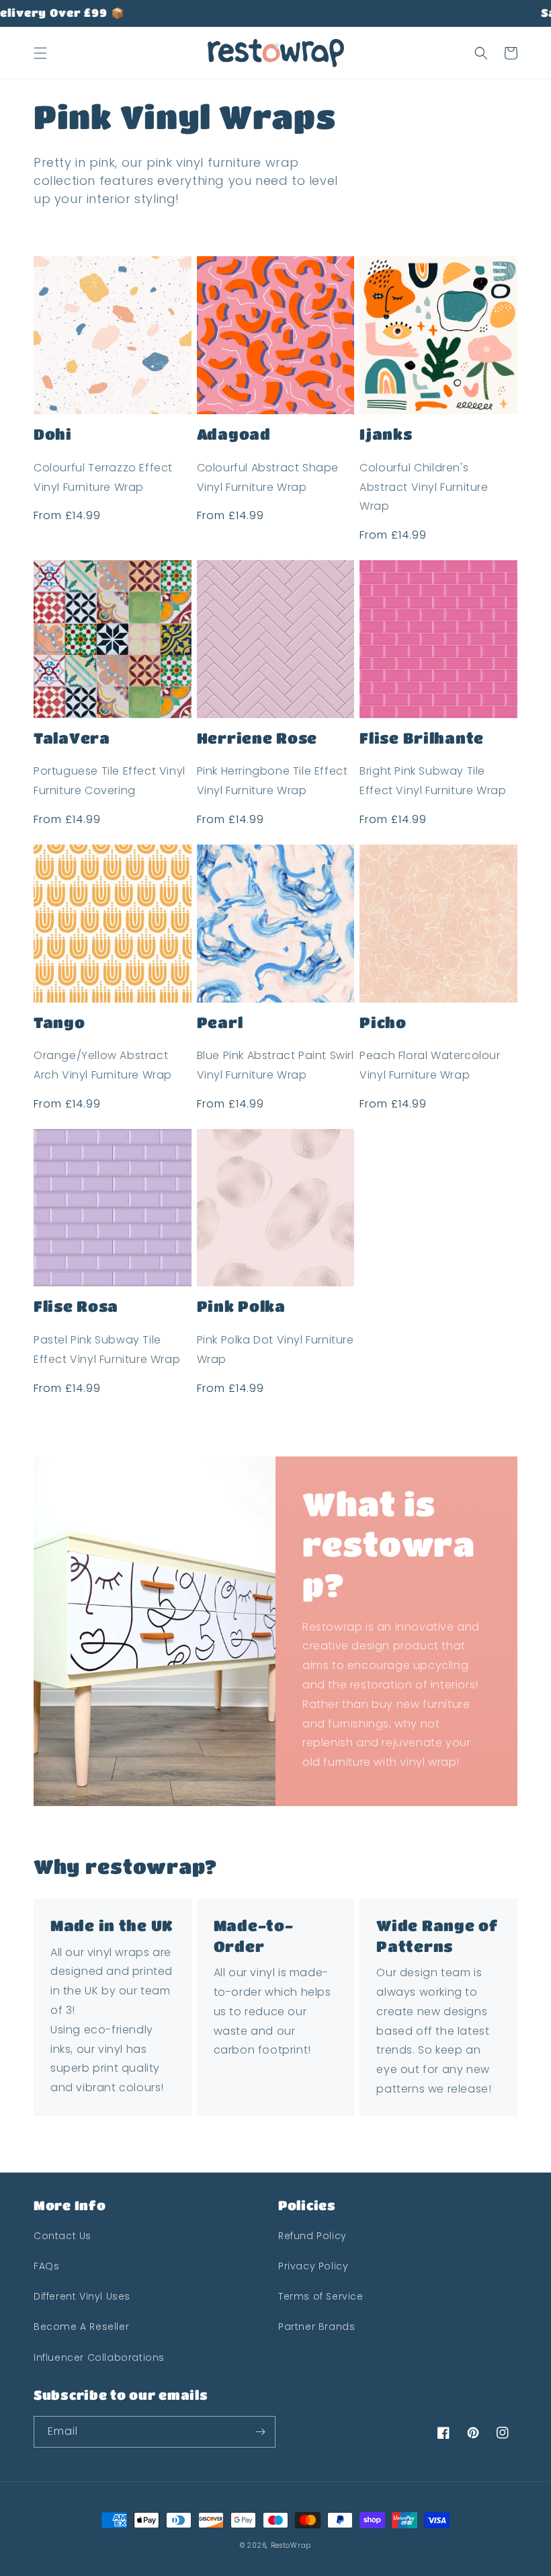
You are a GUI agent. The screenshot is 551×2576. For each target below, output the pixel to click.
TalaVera (72, 738)
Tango (59, 1022)
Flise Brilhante (422, 738)
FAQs (46, 2266)
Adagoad (234, 434)
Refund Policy (312, 2236)
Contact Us (62, 2236)
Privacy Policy (313, 2266)
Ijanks (386, 434)
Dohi (53, 434)
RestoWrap (291, 2545)
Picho (383, 1022)
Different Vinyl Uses (82, 2296)
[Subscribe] (260, 2432)
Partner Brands (316, 2327)
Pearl (220, 1022)
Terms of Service (321, 2296)
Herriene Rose (257, 738)
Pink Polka (241, 1306)
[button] (40, 53)
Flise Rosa (76, 1306)
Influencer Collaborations (99, 2357)
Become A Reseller (81, 2327)
